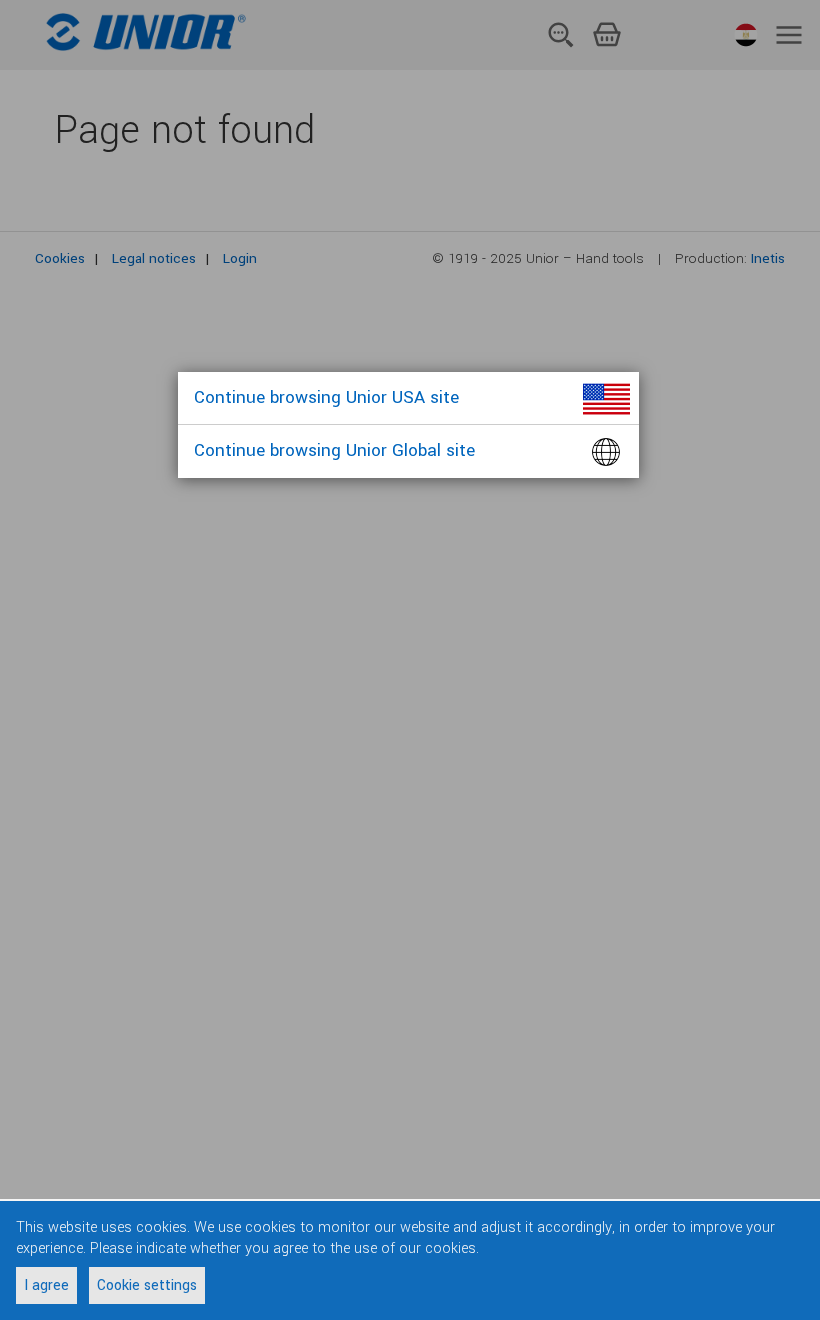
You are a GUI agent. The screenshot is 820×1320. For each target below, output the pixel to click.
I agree (46, 1285)
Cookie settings (147, 1285)
